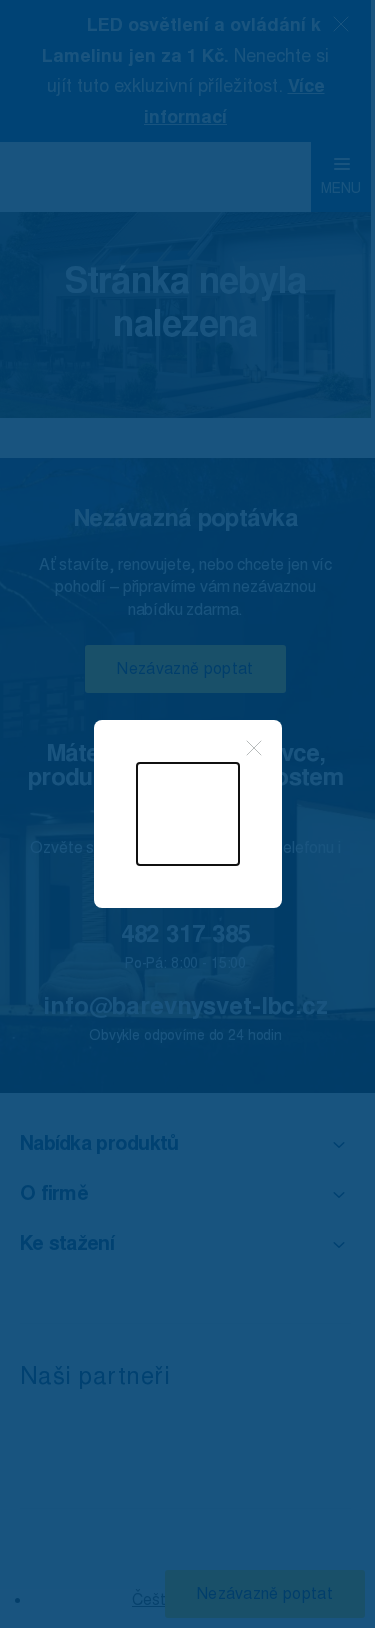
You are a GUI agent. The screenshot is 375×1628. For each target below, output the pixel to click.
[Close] (254, 748)
